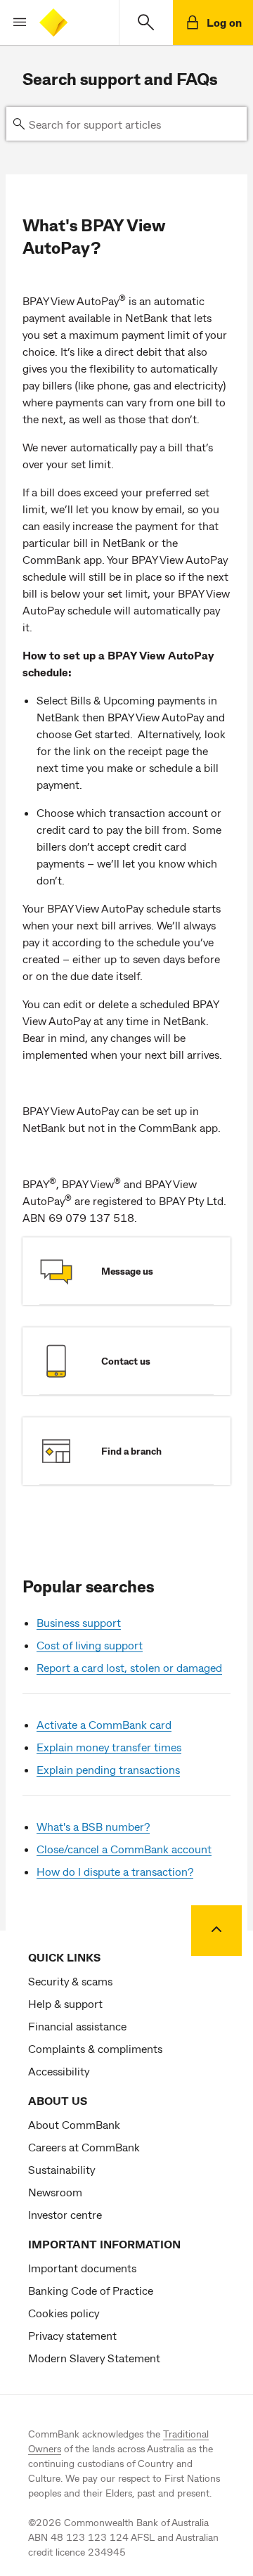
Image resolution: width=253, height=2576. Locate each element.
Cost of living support (90, 1645)
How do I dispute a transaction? (115, 1871)
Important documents (82, 2268)
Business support (79, 1622)
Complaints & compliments (95, 2048)
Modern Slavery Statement (94, 2358)
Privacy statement (72, 2335)
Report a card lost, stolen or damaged (129, 1667)
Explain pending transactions (108, 1769)
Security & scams (70, 1981)
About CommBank (74, 2124)
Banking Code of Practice (91, 2290)
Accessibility (59, 2071)
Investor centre (65, 2214)
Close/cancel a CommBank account (124, 1849)
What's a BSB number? (93, 1826)
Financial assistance (77, 2026)
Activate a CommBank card (104, 1724)
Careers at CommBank (84, 2147)
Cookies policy (64, 2313)
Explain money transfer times (109, 1747)
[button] (14, 22)
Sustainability (61, 2169)
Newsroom (55, 2192)
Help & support (65, 2003)
